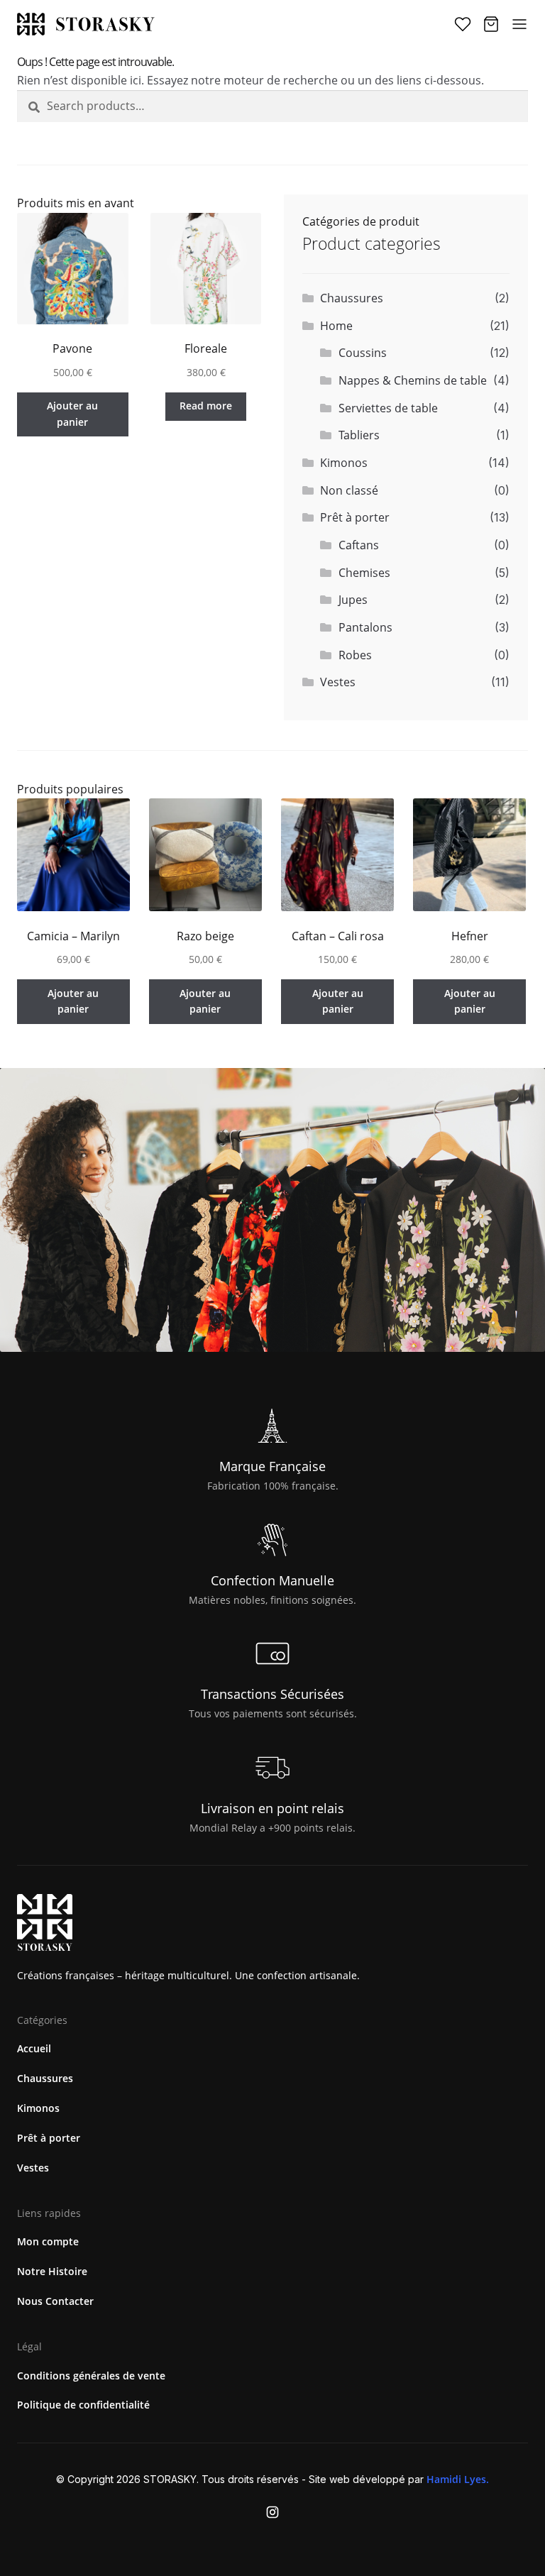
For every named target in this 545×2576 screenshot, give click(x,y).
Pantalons (365, 627)
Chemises (364, 573)
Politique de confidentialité (83, 2405)
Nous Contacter (55, 2301)
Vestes (338, 682)
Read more (206, 406)
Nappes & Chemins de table (413, 380)
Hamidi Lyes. (458, 2479)
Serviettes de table (388, 408)
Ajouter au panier (72, 414)
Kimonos (344, 463)
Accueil (34, 2048)
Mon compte (48, 2241)
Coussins (363, 353)
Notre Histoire (52, 2271)
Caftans (359, 545)
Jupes (353, 600)
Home (336, 326)
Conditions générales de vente (91, 2376)
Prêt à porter (355, 517)
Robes (355, 655)
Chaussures (352, 298)
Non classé (349, 490)
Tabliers (359, 435)
